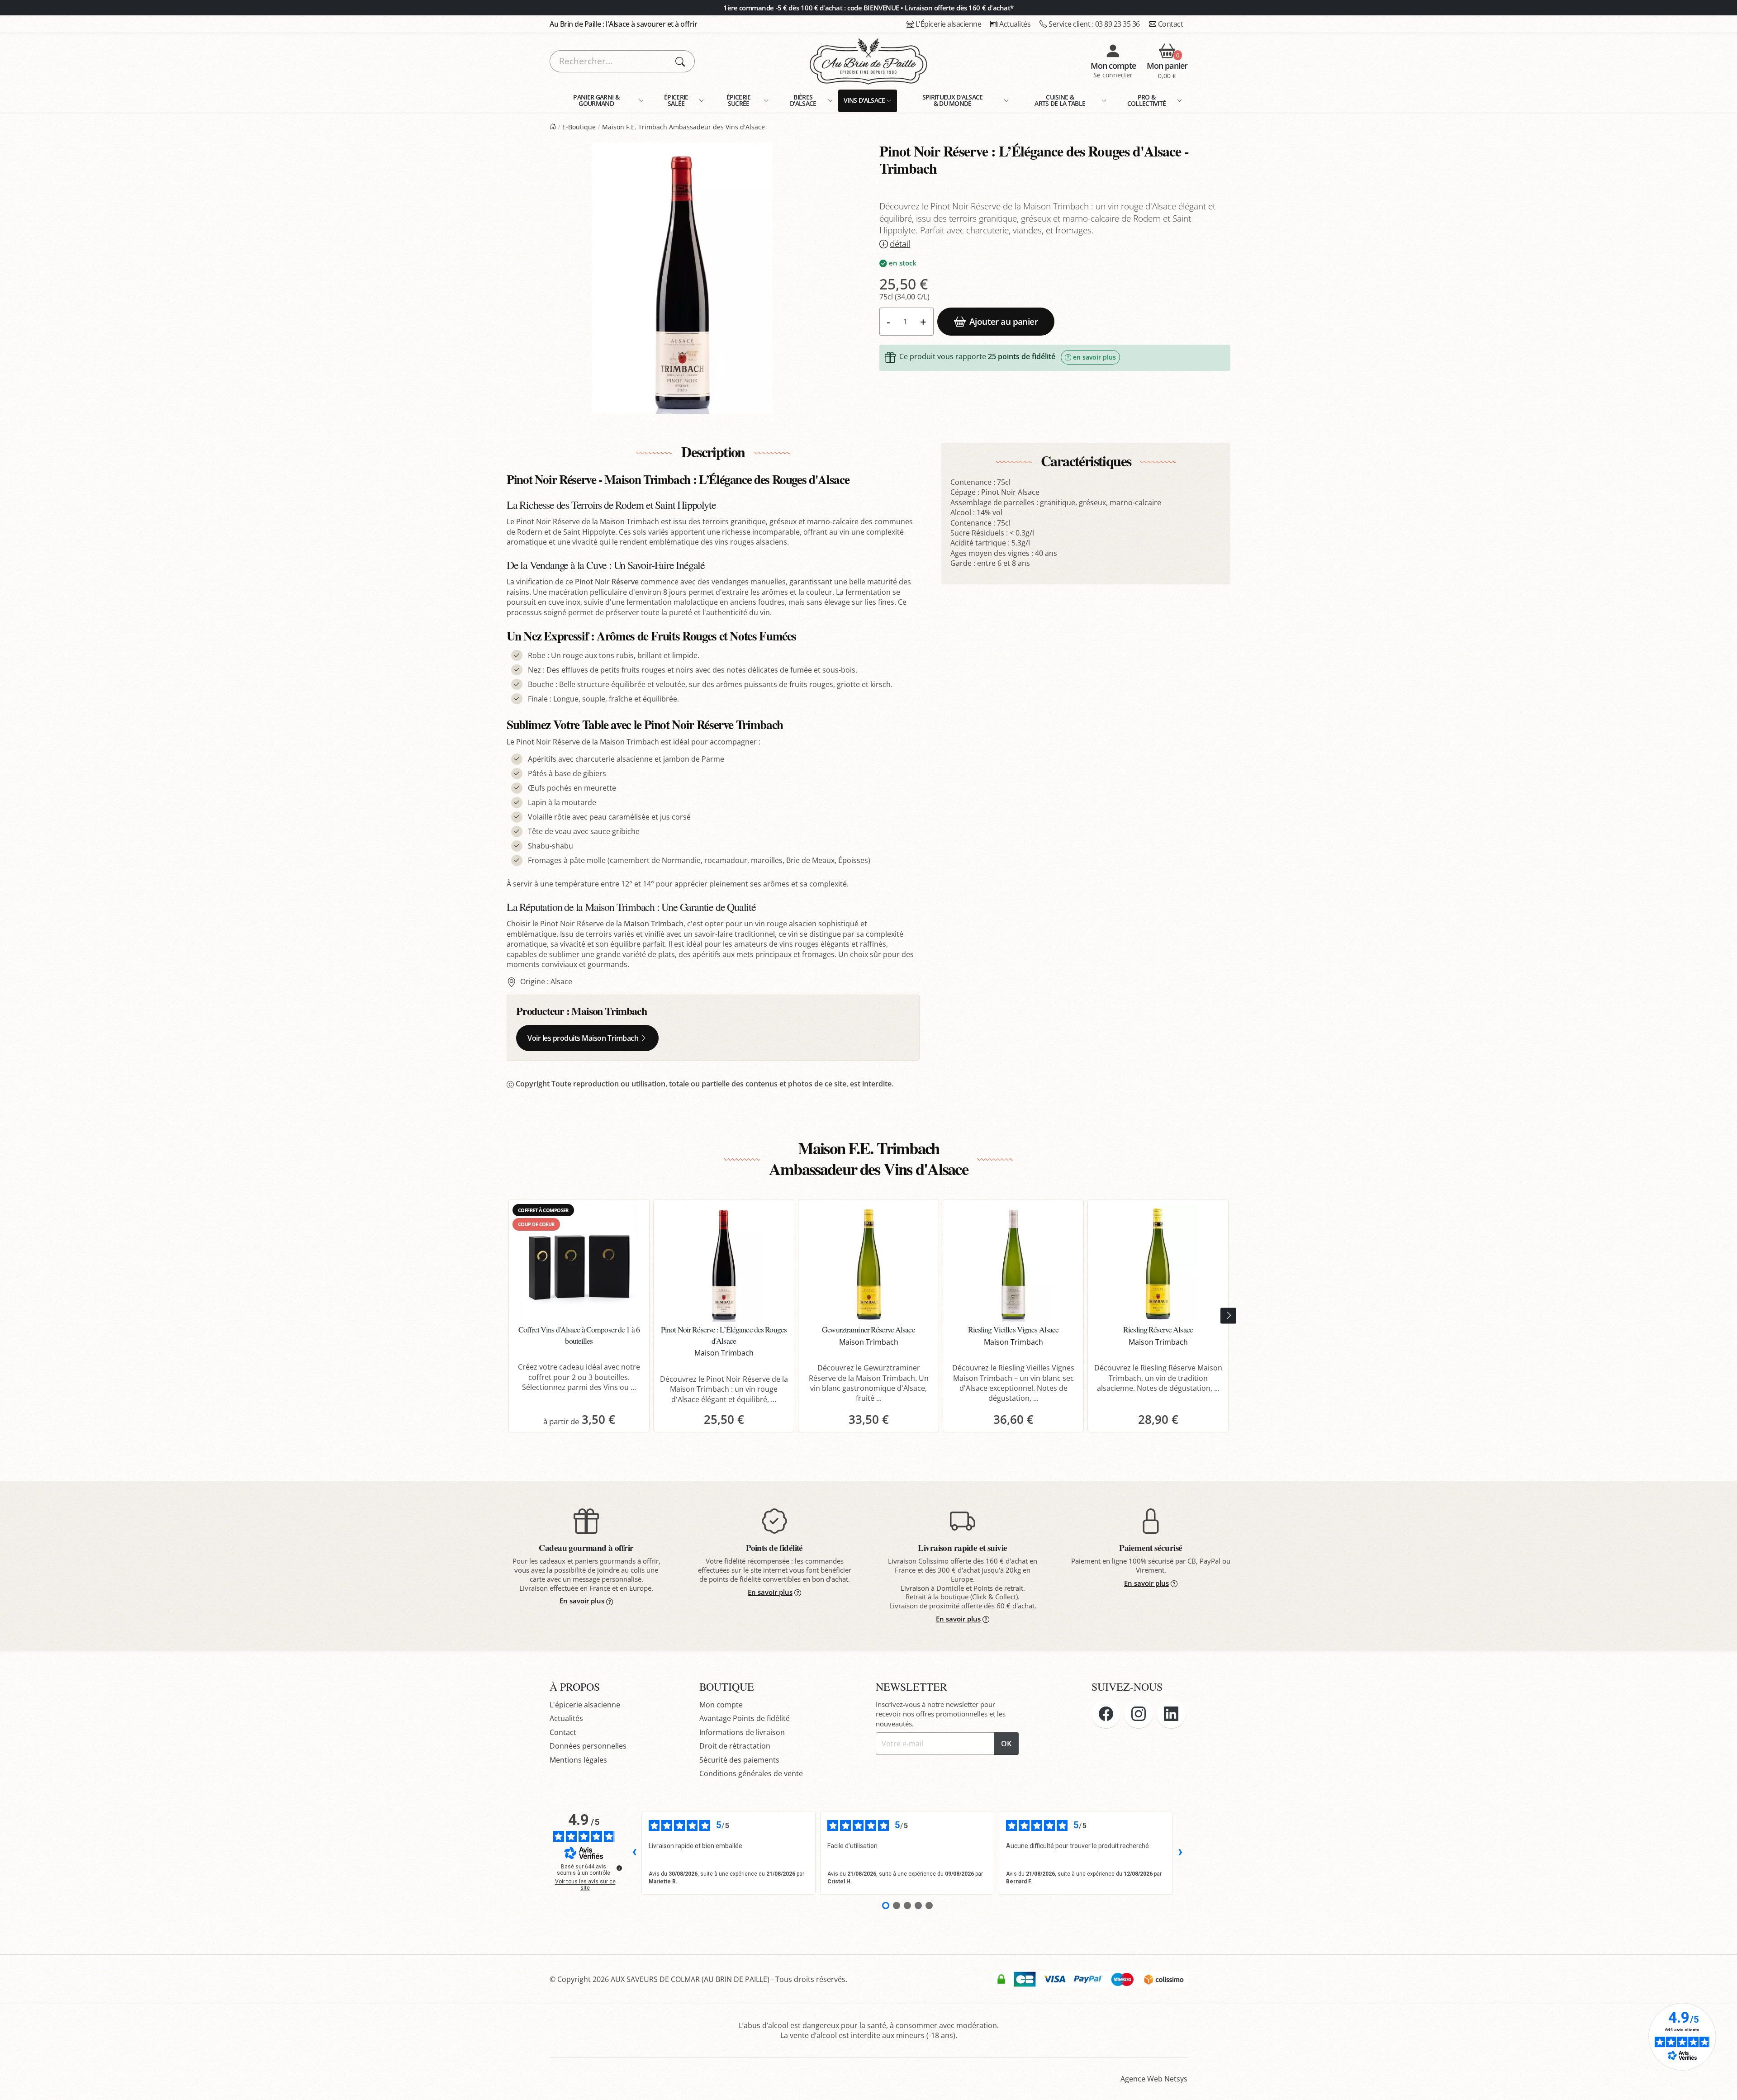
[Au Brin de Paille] (553, 127)
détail (900, 244)
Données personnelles (588, 1746)
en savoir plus (1094, 357)
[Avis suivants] (1180, 1853)
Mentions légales (578, 1760)
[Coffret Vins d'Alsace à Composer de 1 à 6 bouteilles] (579, 1263)
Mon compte (721, 1705)
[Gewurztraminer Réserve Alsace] (868, 1263)
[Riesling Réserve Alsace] (1158, 1263)
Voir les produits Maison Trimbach (583, 1038)
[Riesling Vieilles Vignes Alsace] (1013, 1263)
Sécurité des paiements (739, 1760)
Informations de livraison (742, 1732)
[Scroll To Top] (1721, 2084)
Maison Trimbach (654, 924)
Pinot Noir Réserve (607, 582)
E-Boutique (579, 127)
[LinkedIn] (1171, 1714)
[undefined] (619, 1868)
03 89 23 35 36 (1094, 24)
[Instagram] (1139, 1714)
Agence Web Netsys (1154, 2079)
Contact (1171, 24)
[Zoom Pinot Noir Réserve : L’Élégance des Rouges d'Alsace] (682, 278)
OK (1006, 1744)
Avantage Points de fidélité (745, 1718)
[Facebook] (1106, 1714)
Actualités (1015, 24)
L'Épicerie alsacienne (949, 24)
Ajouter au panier (1004, 321)
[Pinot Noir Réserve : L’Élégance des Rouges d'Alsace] (724, 1263)
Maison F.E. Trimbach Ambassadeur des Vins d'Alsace (683, 127)
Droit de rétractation (735, 1746)
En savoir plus (582, 1601)
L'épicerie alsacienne (585, 1705)
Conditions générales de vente (751, 1773)
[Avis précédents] (634, 1853)
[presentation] (1228, 1316)
